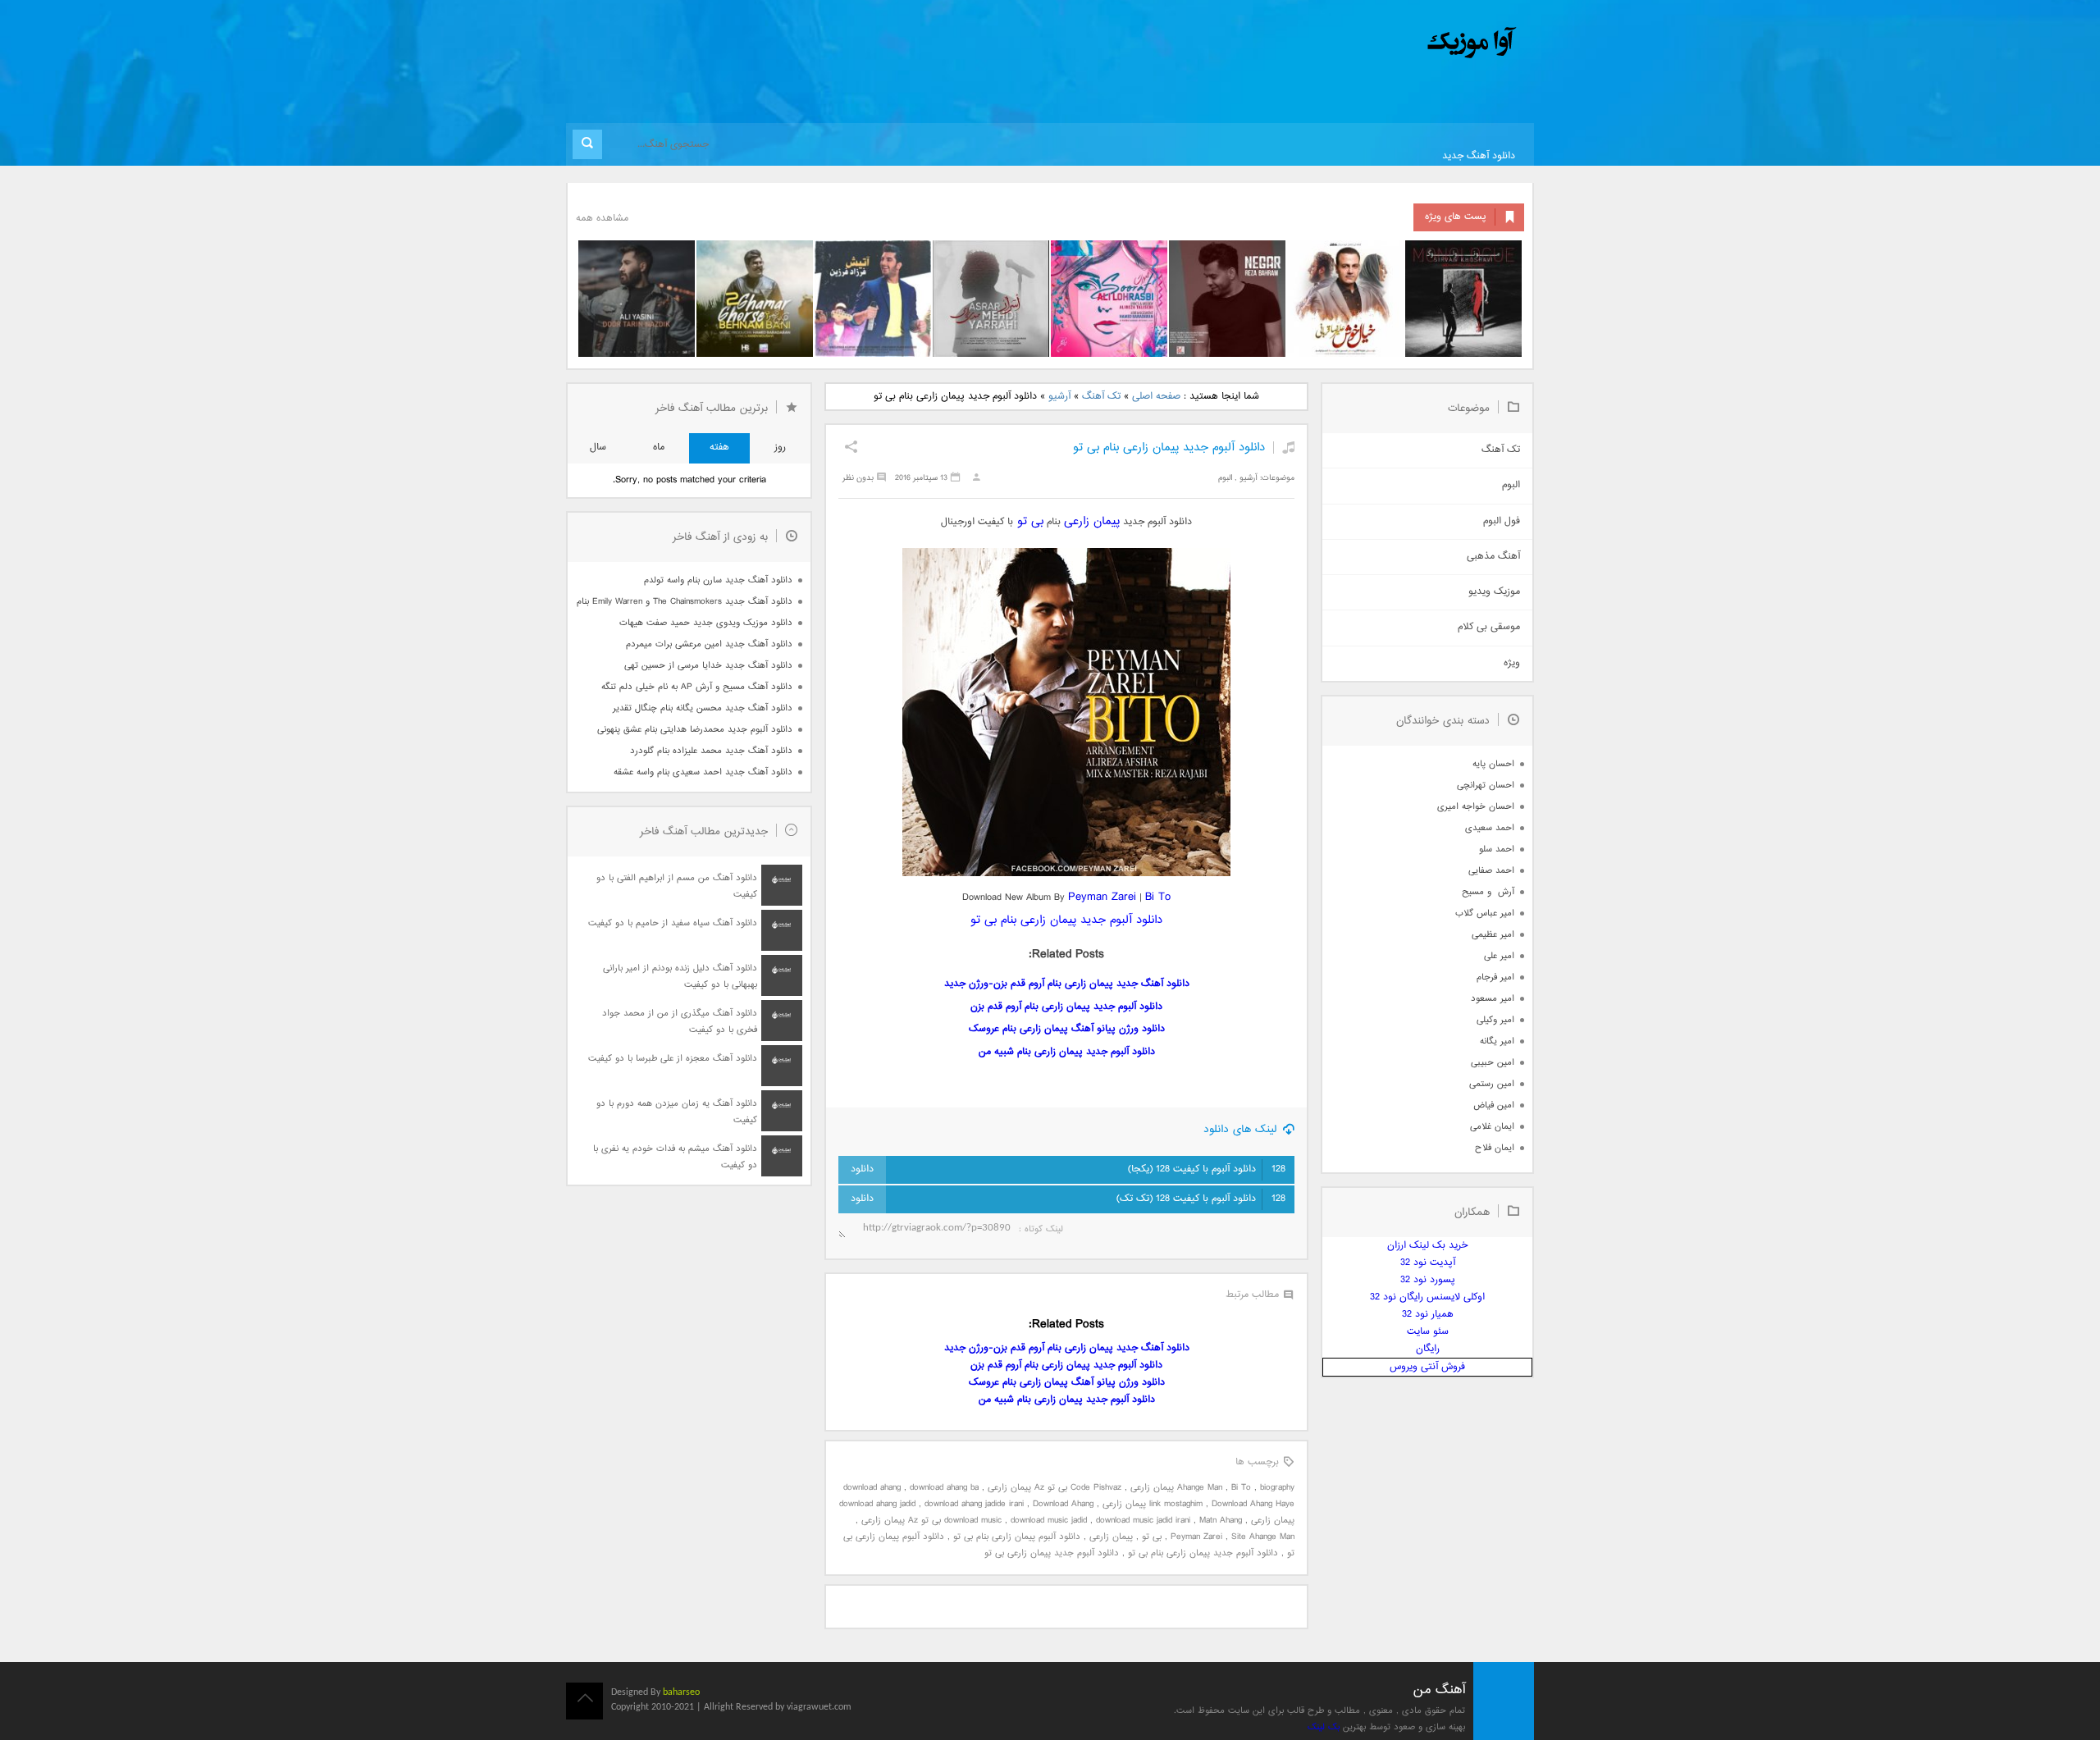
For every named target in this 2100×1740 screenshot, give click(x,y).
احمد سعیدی (1490, 828)
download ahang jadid (877, 1504)
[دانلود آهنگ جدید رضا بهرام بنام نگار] (1227, 299)
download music (973, 1521)
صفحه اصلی (1156, 397)
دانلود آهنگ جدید (1479, 156)
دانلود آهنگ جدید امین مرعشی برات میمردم (709, 644)
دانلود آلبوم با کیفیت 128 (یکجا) (1207, 1169)
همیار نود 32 (1428, 1315)
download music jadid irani (1143, 1521)
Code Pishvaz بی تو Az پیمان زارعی (1055, 1488)
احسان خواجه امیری (1476, 807)
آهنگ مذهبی (1493, 557)
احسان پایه (1493, 764)
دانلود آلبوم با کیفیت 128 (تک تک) (1201, 1199)
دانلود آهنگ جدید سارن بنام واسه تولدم (718, 580)
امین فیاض (1494, 1105)
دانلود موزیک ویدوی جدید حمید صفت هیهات (706, 623)
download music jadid (1049, 1521)
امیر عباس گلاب (1485, 913)
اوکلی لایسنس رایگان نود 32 (1427, 1297)
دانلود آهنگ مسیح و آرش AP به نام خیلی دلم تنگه (697, 687)
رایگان (1428, 1349)
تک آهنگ (1101, 397)
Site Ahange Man (1263, 1537)
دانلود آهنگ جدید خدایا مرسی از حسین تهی (708, 666)
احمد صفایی (1491, 871)
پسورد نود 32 (1428, 1280)
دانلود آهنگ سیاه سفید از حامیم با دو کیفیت (673, 923)
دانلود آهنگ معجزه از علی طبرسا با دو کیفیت (673, 1059)
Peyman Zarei (1102, 897)
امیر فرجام (1495, 977)
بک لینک (1324, 1727)
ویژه (1512, 663)
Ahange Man (1200, 1488)
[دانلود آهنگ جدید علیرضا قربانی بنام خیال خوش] (1345, 299)
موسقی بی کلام (1489, 627)
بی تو (1030, 521)
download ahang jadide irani (974, 1504)
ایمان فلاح (1495, 1148)
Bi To (1158, 897)
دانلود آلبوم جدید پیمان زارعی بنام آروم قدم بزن (1066, 1007)
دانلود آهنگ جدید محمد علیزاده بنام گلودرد (711, 751)
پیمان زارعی (1092, 521)
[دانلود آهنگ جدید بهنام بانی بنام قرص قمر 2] (755, 299)
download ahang (872, 1488)
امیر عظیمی (1493, 935)
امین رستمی (1492, 1084)
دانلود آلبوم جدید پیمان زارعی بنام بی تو (1169, 448)
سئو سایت (1428, 1332)
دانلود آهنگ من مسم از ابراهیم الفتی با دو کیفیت (677, 886)
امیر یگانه (1497, 1041)
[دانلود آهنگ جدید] (1335, 43)
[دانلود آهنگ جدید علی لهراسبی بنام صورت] (1109, 299)
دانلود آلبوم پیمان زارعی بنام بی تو (1017, 1537)
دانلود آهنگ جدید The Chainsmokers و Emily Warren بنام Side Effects (684, 602)
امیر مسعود (1493, 999)
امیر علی (1499, 956)
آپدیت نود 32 (1428, 1263)
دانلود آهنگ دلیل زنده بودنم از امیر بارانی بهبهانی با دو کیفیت (680, 977)
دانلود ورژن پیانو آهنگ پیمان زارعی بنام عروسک (1067, 1029)
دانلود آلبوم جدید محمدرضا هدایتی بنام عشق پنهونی (695, 730)
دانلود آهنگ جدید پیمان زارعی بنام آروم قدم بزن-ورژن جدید (1067, 984)
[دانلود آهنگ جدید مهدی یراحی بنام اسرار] (991, 299)
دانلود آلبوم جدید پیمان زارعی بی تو (1052, 1553)
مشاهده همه (602, 219)
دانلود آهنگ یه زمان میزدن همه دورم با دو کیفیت (677, 1112)
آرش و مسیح (1488, 892)
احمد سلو (1497, 849)
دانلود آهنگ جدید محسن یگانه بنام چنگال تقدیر (703, 708)
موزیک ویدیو (1494, 592)
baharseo (681, 1692)
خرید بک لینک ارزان (1427, 1246)
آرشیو (1059, 397)
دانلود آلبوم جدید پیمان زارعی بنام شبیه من (1067, 1052)
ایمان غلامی (1492, 1127)
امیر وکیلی (1495, 1020)
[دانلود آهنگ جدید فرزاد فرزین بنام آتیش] (873, 299)
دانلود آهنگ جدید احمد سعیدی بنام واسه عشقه (703, 772)
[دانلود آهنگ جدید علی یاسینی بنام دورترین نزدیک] (637, 299)
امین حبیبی (1493, 1063)
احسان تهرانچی (1486, 786)
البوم (1225, 478)
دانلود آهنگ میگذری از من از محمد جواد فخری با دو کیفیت (680, 1022)
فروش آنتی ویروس (1427, 1367)
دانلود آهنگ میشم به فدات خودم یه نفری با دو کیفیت (675, 1157)
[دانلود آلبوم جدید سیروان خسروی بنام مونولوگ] (1463, 299)
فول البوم (1502, 521)
